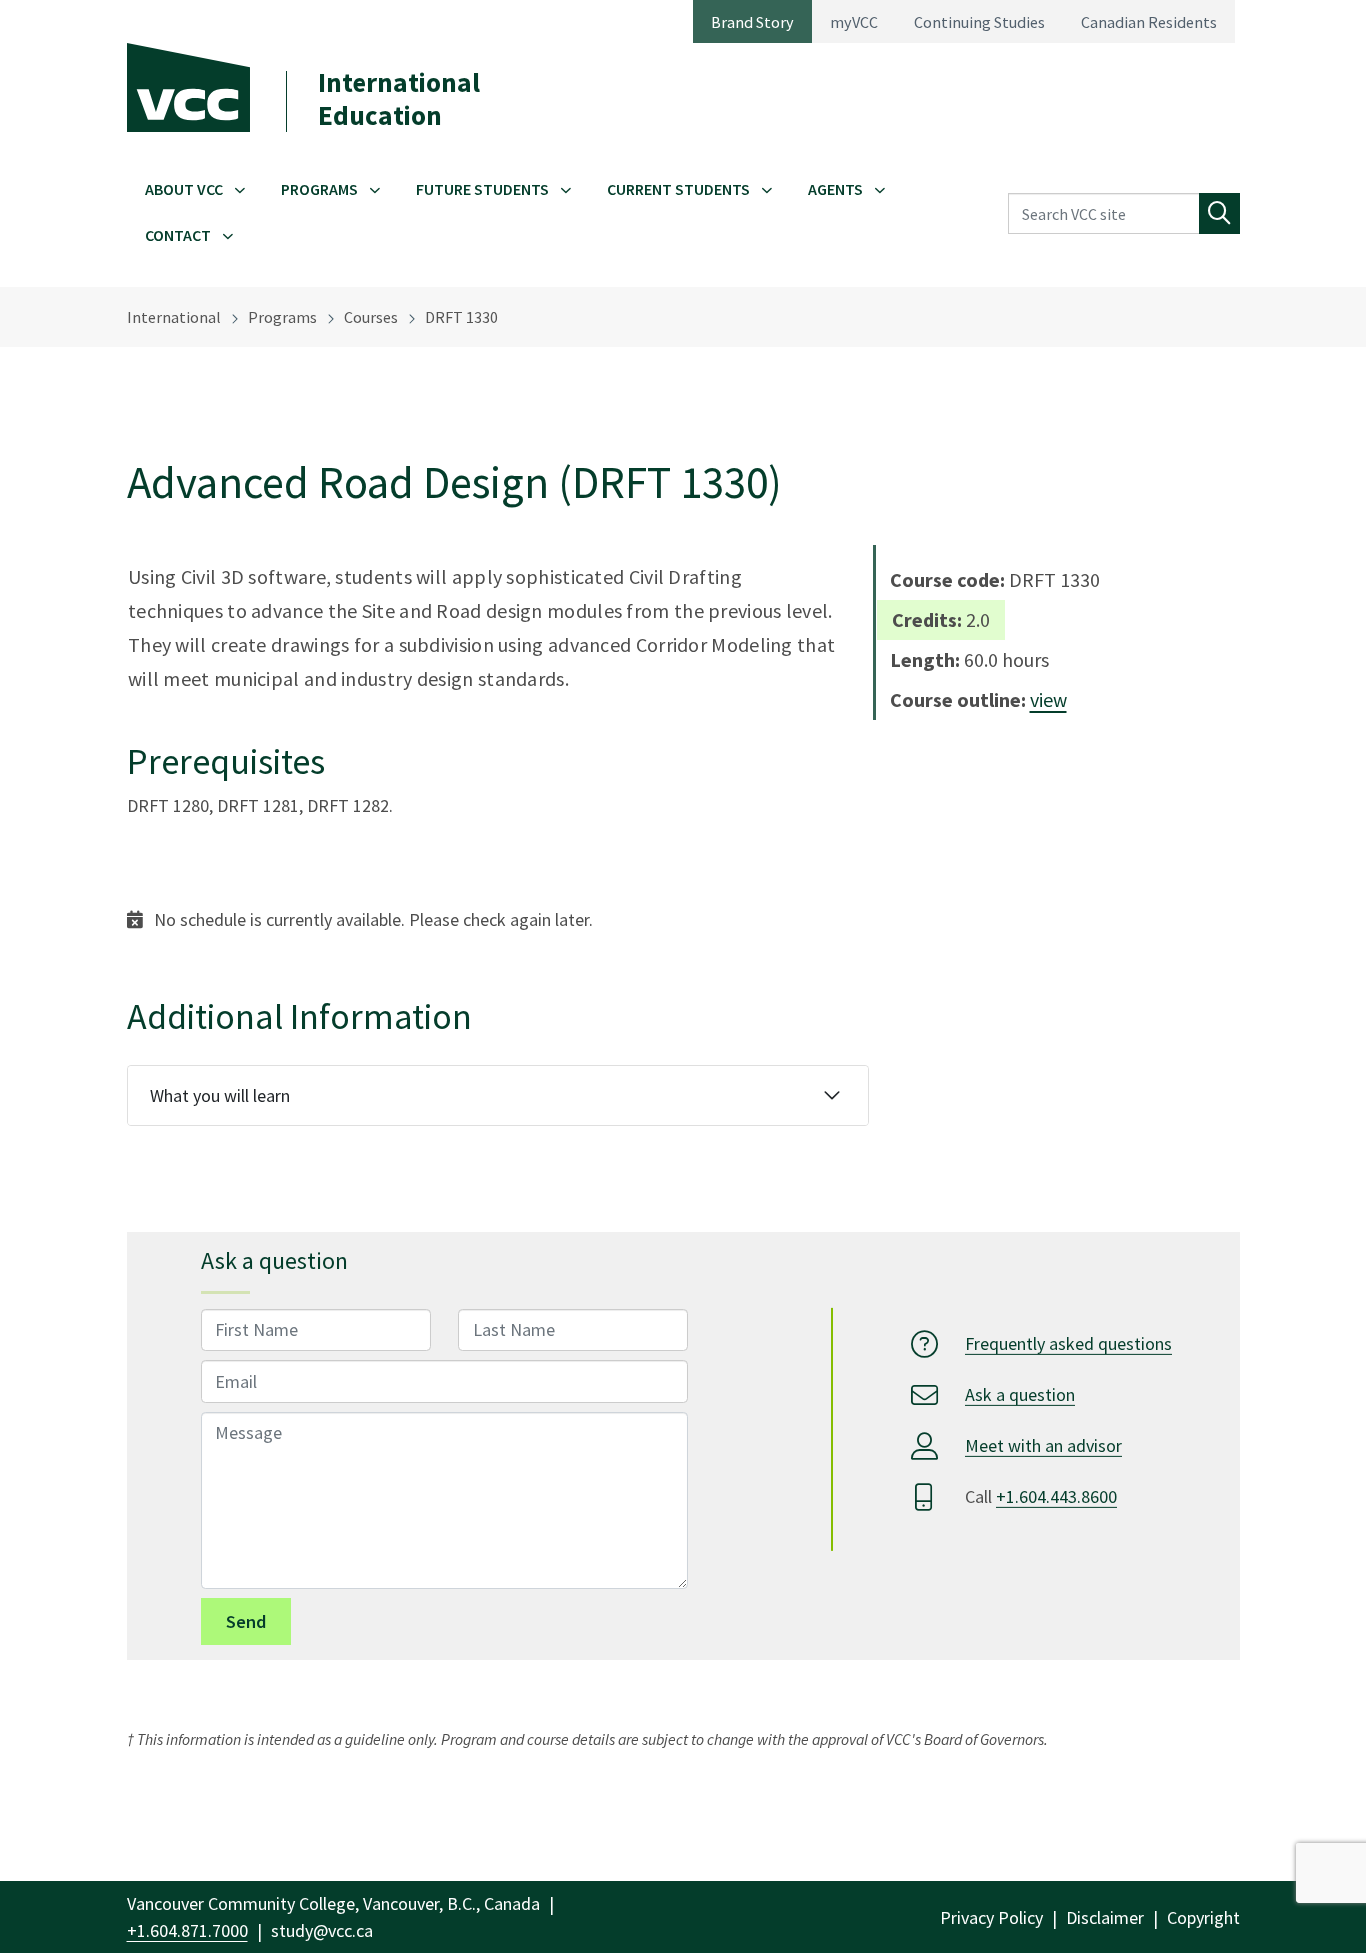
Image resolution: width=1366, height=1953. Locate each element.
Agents (835, 189)
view (1048, 699)
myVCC (854, 22)
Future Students (482, 189)
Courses (371, 317)
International (174, 317)
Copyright (1203, 1917)
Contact (178, 235)
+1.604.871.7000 (187, 1930)
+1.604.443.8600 (1056, 1496)
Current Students (678, 189)
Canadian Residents (1149, 22)
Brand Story (752, 22)
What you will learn (220, 1095)
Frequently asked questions (1068, 1343)
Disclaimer (1105, 1917)
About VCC (184, 189)
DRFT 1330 (461, 317)
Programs (319, 189)
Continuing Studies (979, 22)
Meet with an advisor (1043, 1445)
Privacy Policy (991, 1917)
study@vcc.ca (322, 1930)
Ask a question (1020, 1394)
